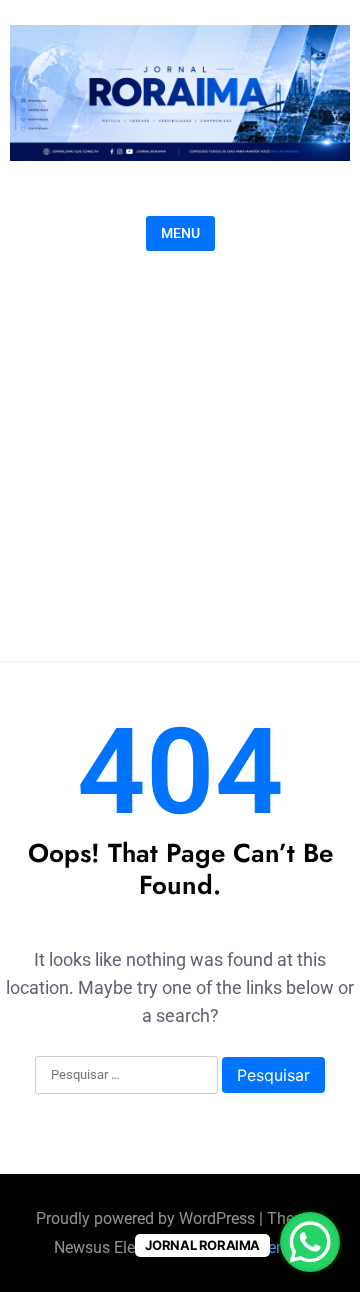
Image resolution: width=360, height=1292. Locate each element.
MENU (180, 233)
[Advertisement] (180, 451)
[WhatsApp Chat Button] (310, 1242)
